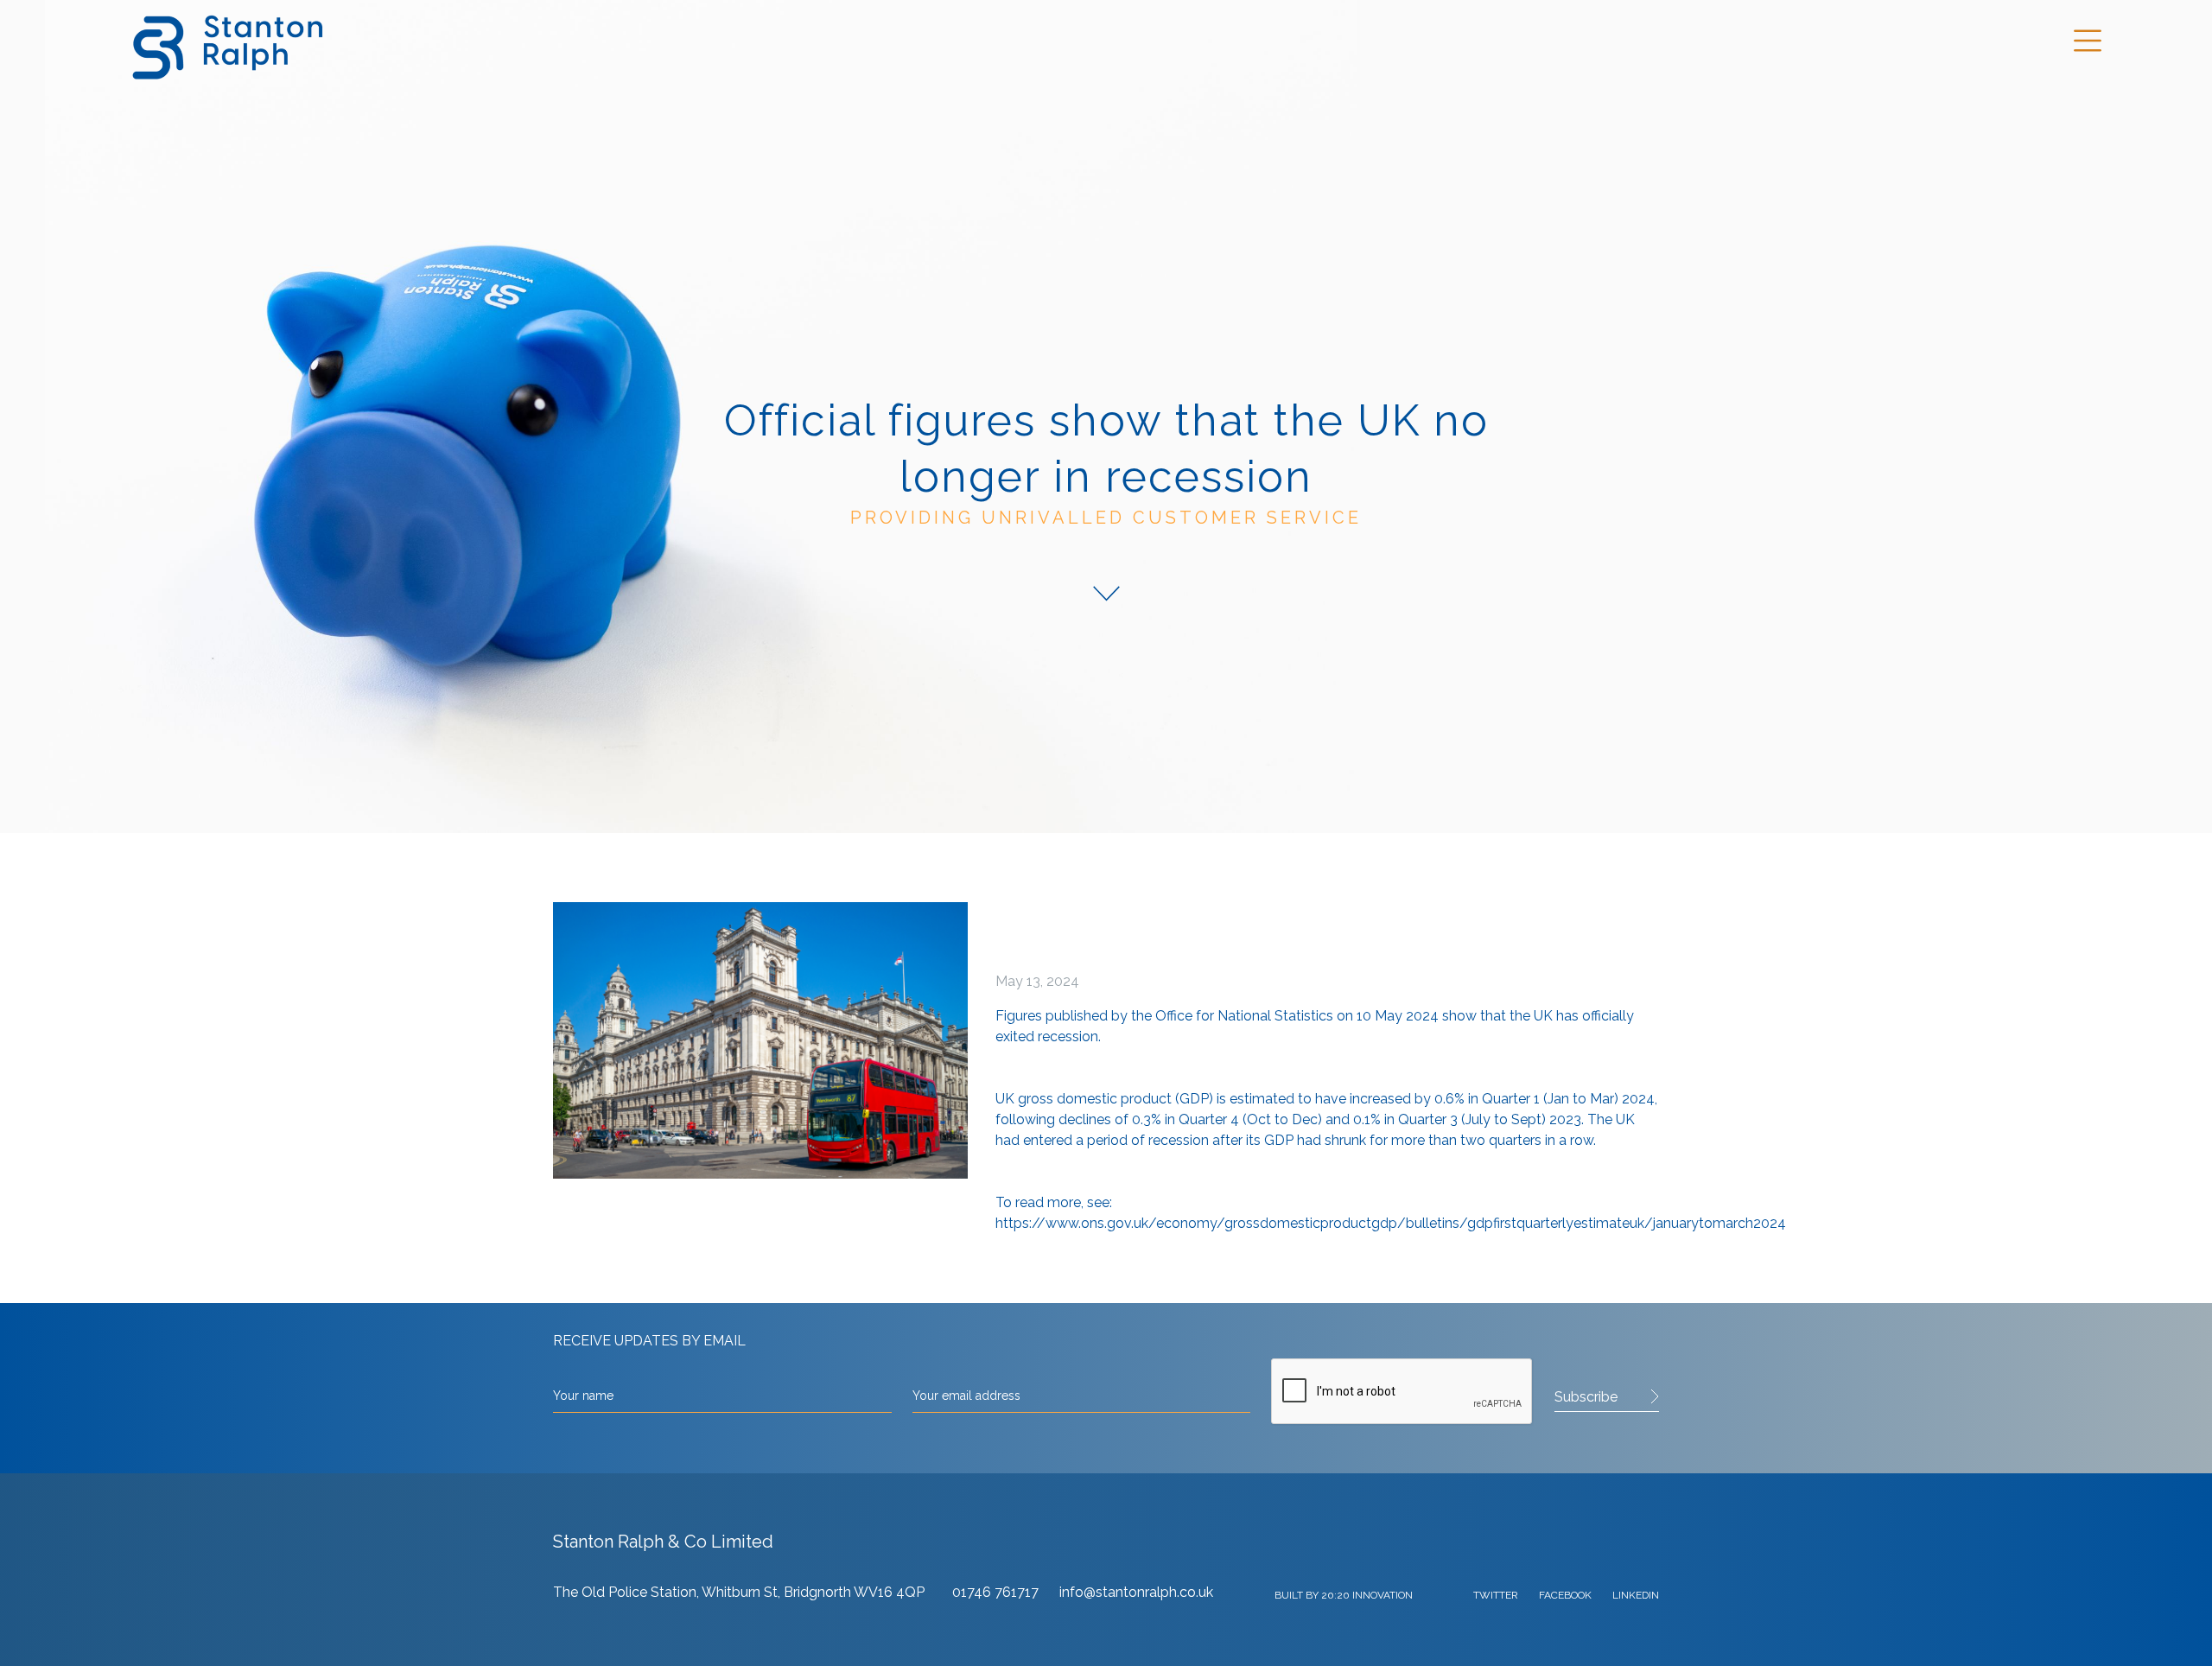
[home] (225, 44)
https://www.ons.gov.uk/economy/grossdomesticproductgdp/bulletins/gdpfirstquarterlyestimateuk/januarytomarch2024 (1391, 1223)
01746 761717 (997, 1592)
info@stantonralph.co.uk (1136, 1592)
